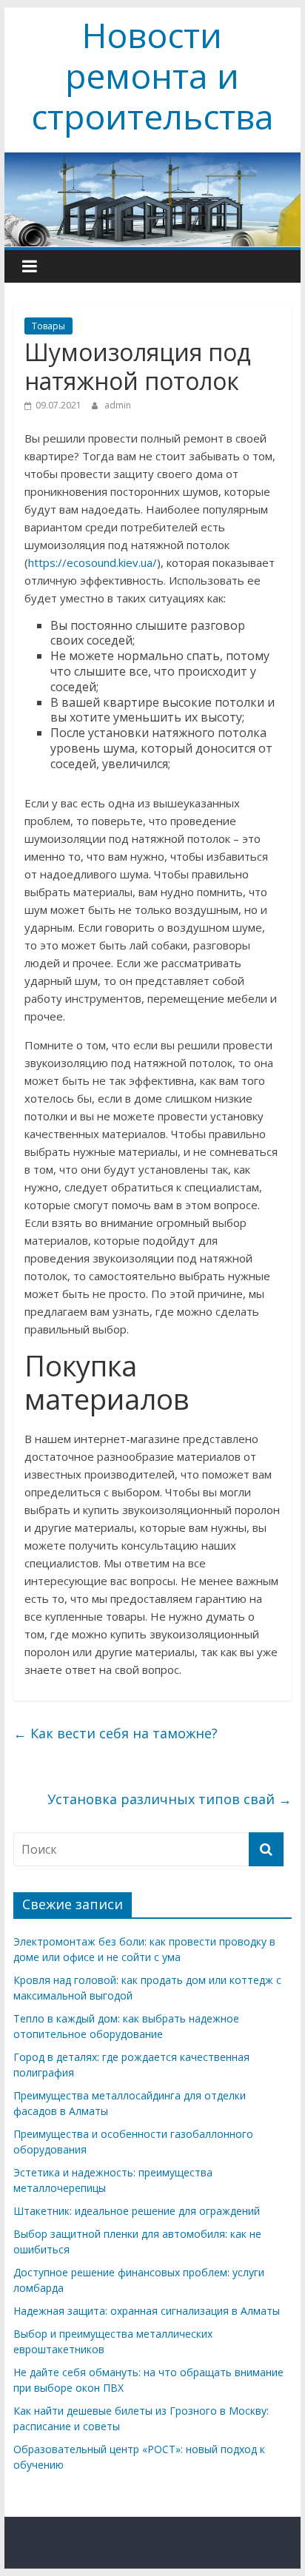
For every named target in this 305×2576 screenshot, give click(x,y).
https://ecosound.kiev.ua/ (93, 562)
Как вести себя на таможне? (115, 1733)
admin (118, 405)
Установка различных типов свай (170, 1799)
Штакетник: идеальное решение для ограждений (137, 2211)
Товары (48, 326)
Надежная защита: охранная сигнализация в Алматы (147, 2311)
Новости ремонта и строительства (152, 75)
